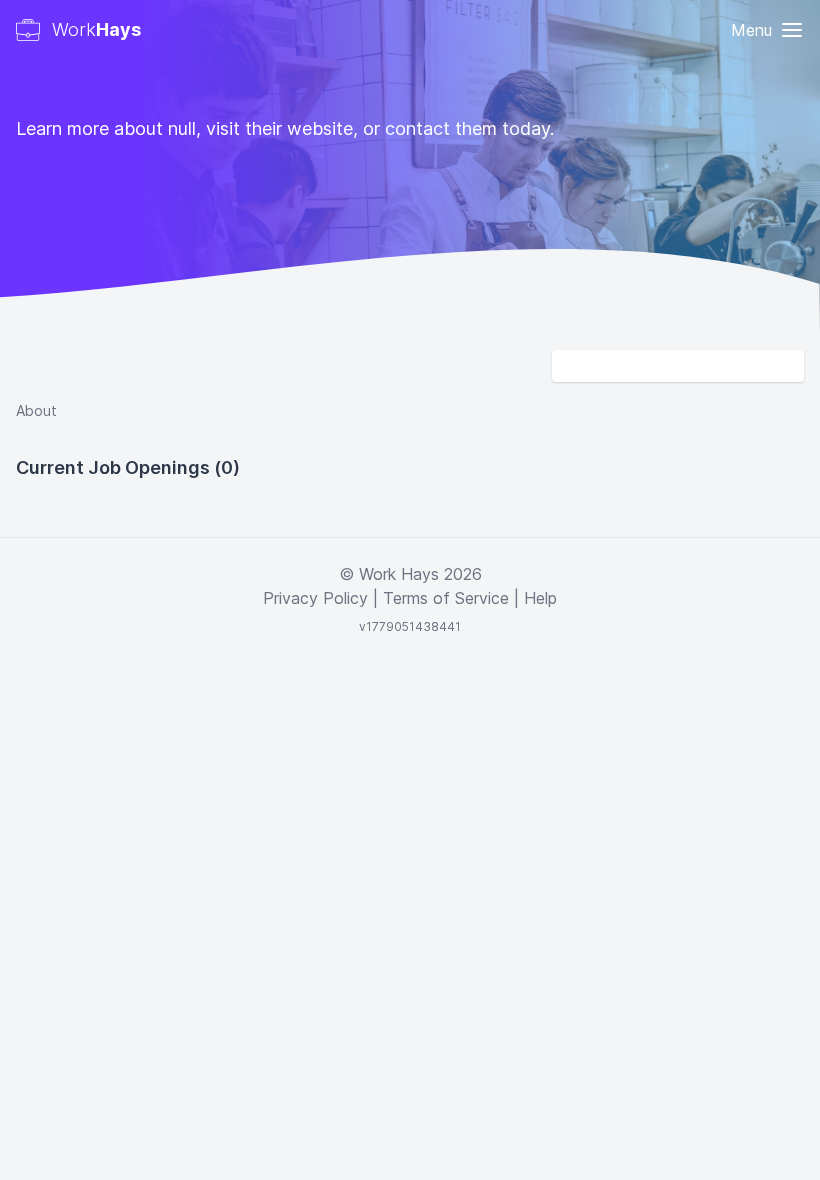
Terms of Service (446, 598)
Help (540, 598)
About (36, 410)
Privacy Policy (315, 598)
